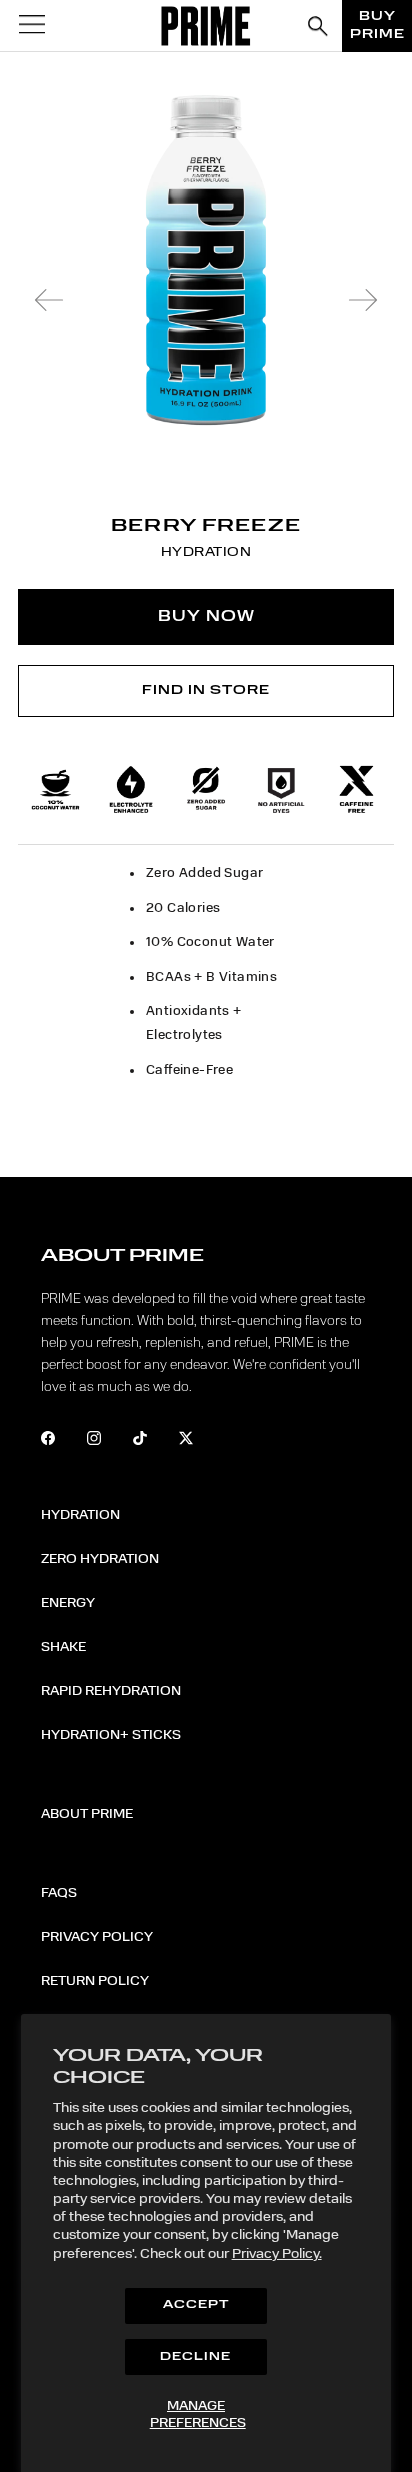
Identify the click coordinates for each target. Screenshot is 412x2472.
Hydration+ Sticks (111, 1735)
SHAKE (63, 1647)
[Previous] (49, 300)
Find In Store (206, 691)
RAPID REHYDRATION (111, 1691)
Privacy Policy (97, 1937)
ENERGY (68, 1603)
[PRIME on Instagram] (107, 1441)
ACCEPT (196, 2305)
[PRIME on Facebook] (61, 1441)
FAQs (59, 1893)
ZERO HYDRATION (100, 1559)
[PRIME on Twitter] (199, 1441)
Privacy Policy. (277, 2254)
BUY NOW (206, 617)
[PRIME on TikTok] (153, 1441)
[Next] (363, 300)
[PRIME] (206, 25)
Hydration (80, 1515)
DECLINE (195, 2357)
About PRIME (87, 1814)
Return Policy (95, 1981)
